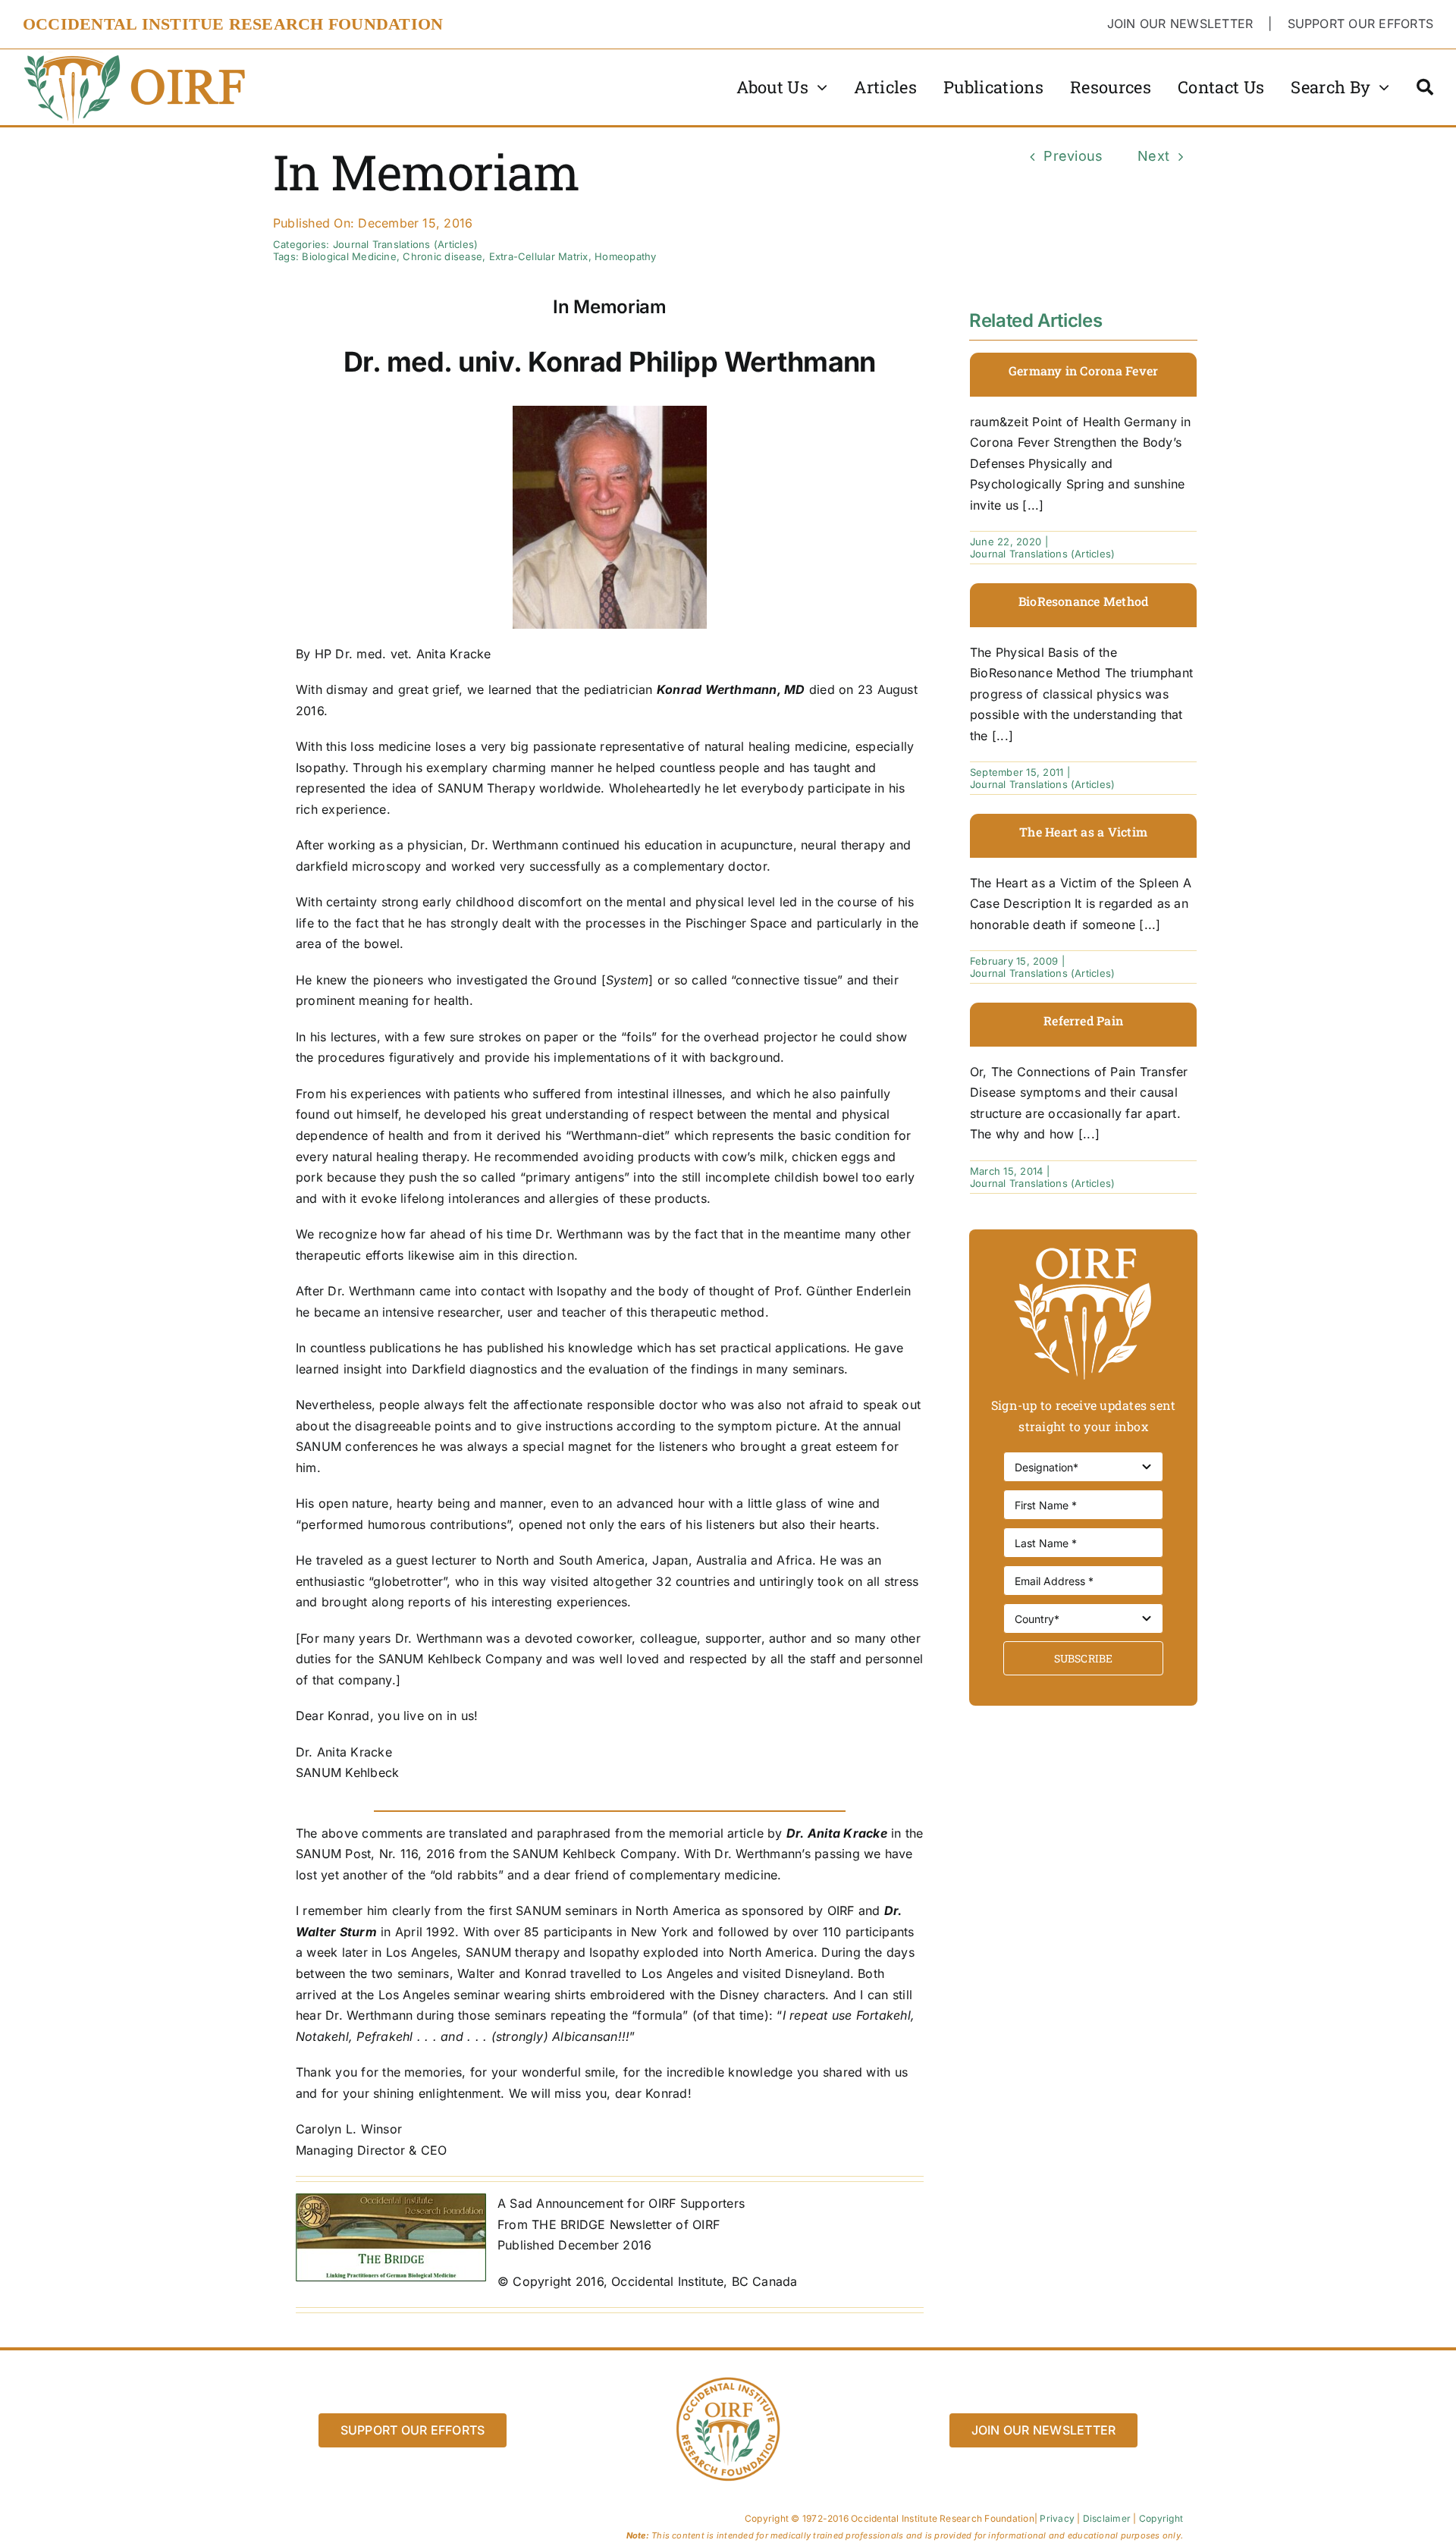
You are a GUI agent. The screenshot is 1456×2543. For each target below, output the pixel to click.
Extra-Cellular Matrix (539, 256)
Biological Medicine (349, 256)
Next (1153, 156)
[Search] (1425, 87)
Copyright (1161, 2518)
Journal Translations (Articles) (405, 244)
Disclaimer (1107, 2518)
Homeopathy (625, 256)
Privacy (1057, 2518)
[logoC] (136, 55)
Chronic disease (442, 256)
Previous (1073, 156)
